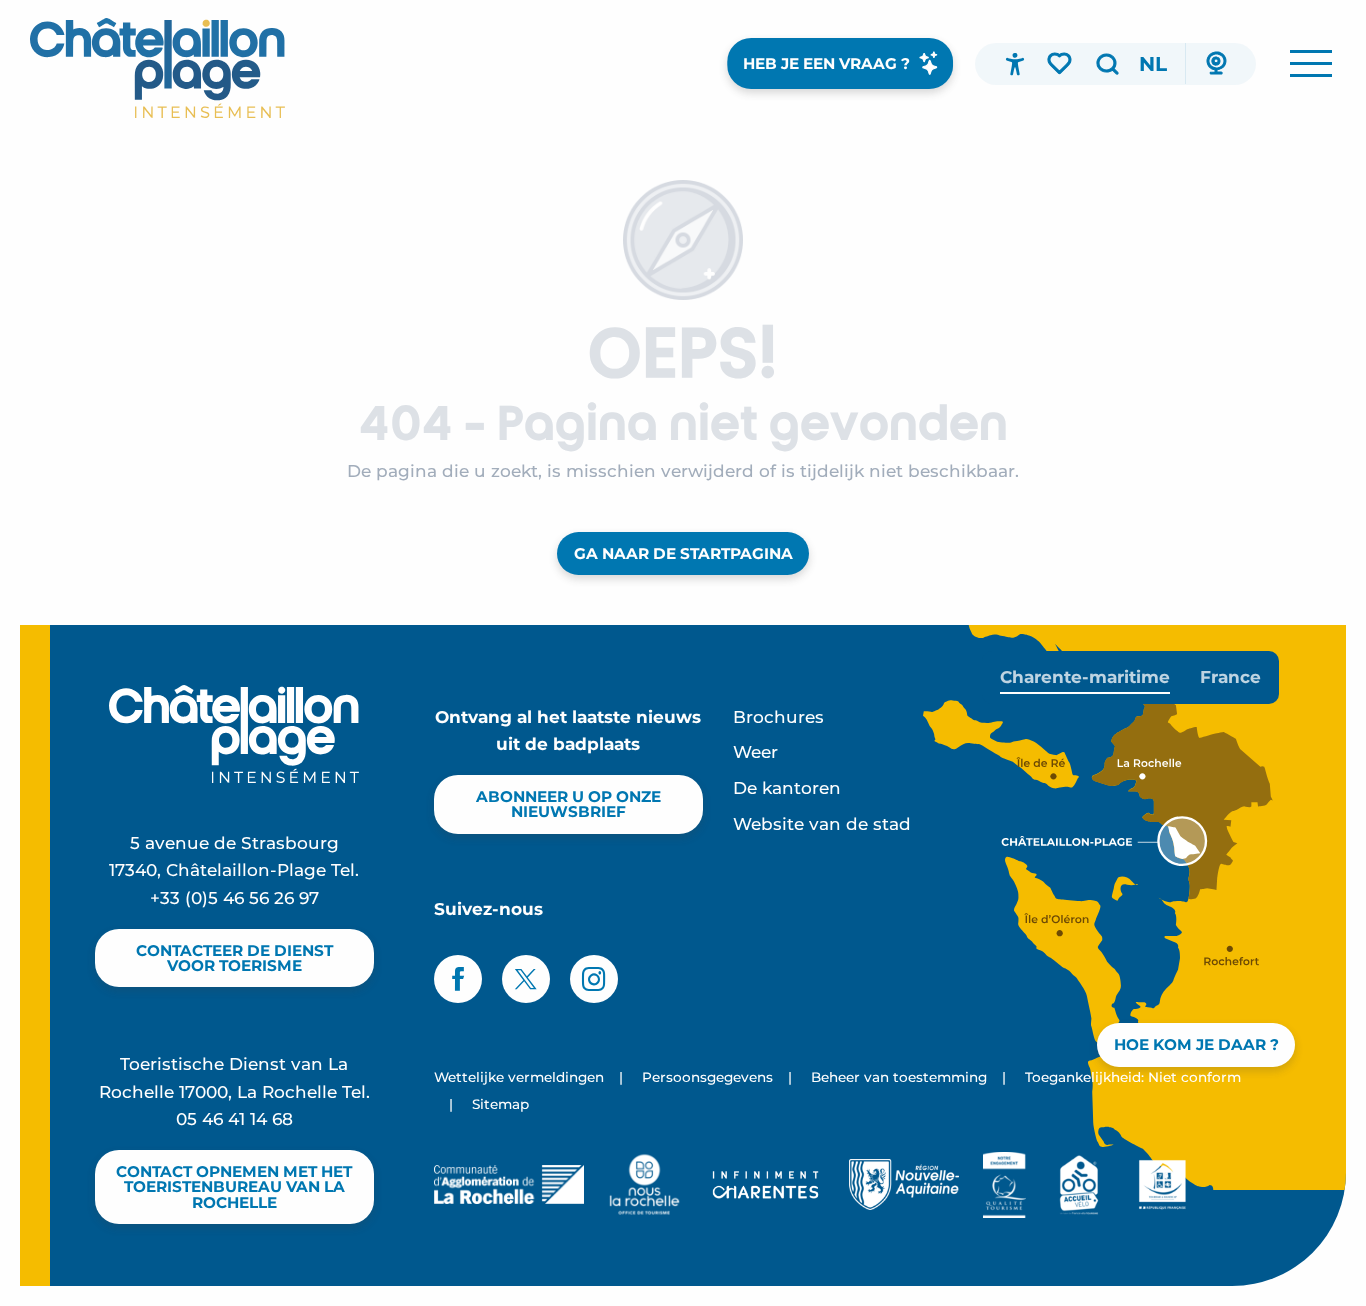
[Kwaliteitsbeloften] (1004, 1185)
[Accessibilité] (1015, 64)
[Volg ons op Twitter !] (526, 979)
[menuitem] (157, 68)
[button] (1107, 64)
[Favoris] (1061, 63)
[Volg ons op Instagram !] (594, 979)
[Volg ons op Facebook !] (458, 979)
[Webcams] (1216, 64)
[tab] (1085, 677)
